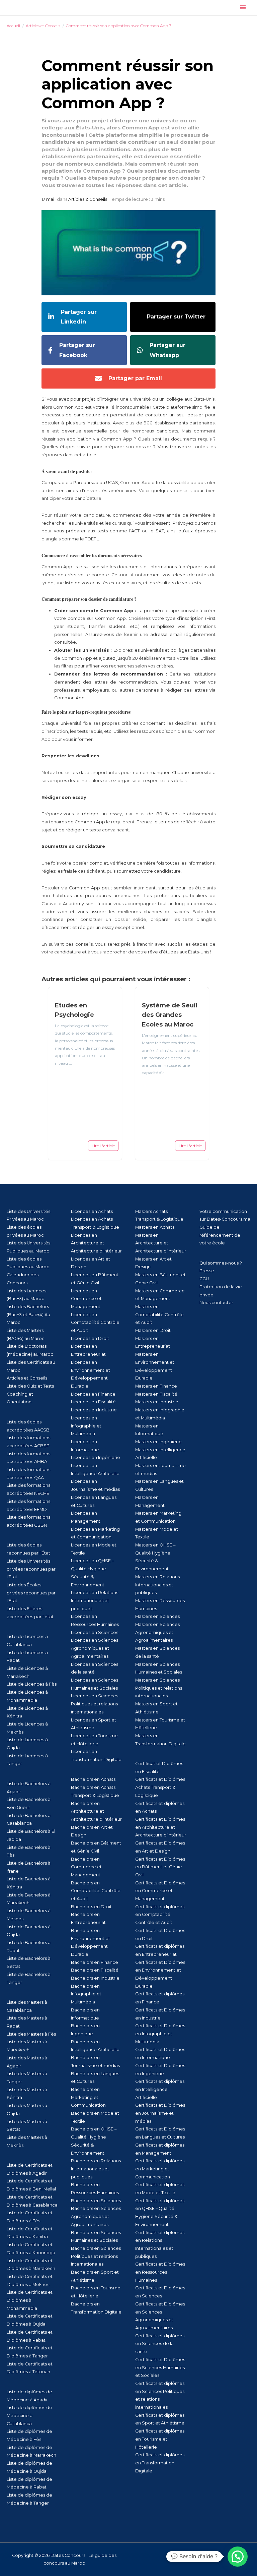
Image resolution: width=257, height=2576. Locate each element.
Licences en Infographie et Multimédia (86, 1426)
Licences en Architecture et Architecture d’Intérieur (96, 1243)
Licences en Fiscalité (93, 1402)
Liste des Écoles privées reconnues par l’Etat (31, 1593)
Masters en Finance (156, 1386)
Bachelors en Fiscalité (95, 1970)
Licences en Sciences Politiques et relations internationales (95, 1704)
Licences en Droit (90, 1338)
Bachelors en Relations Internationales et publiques (96, 2169)
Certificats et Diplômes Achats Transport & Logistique (160, 1787)
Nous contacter (216, 1303)
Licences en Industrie (94, 1410)
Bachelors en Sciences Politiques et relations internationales (96, 2256)
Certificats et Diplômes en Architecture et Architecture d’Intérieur (161, 1827)
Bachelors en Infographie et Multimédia (86, 1994)
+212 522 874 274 (193, 2559)
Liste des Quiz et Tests (30, 1386)
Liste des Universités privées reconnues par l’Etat (31, 1569)
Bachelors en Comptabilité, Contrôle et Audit (96, 1891)
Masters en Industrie (157, 1402)
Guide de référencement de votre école (220, 1235)
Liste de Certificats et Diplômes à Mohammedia (30, 2300)
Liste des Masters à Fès (31, 2034)
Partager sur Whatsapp (167, 350)
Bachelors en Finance (95, 1962)
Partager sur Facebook (77, 350)
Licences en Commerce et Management (86, 1299)
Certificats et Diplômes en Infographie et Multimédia (160, 2034)
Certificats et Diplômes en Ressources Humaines (160, 2272)
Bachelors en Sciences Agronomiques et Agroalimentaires (96, 2216)
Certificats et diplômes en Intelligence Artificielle (160, 2089)
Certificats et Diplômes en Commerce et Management (160, 1891)
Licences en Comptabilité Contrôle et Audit (95, 1323)
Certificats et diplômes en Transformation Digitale (160, 2463)
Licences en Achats (92, 1211)
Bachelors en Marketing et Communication (88, 2097)
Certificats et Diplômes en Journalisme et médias (160, 2113)
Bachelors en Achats (93, 1779)
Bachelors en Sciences (96, 2201)
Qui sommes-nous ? (221, 1263)
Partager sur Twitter (176, 317)
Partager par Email (135, 378)
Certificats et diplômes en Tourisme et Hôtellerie (160, 2439)
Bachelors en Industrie (95, 1978)
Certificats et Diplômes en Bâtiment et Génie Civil (160, 1867)
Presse (207, 1271)
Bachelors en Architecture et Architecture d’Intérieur (96, 1811)
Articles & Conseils (88, 199)
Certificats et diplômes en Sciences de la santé (160, 2344)
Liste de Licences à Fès (32, 1684)
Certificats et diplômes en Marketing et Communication (160, 2169)
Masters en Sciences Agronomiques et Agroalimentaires (157, 1632)
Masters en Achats (155, 1227)
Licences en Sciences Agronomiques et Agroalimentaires (95, 1648)
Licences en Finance (93, 1394)
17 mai (48, 199)
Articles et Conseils (27, 1378)
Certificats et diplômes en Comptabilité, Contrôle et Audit (160, 1915)
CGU (204, 1279)
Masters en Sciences (157, 1616)
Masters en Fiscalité (156, 1394)
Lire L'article (103, 1146)
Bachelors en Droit (91, 1907)
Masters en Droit (153, 1330)
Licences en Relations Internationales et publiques (95, 1600)
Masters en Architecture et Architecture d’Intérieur (161, 1243)
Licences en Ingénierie (96, 1457)
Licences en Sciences (95, 1632)
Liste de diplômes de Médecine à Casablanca (29, 2415)
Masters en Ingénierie (158, 1442)
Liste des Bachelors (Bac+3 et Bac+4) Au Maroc (28, 1314)
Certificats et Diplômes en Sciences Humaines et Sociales (160, 2367)
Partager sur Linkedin (79, 317)
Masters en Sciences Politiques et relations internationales (159, 1688)
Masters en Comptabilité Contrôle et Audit (159, 1314)
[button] (238, 2557)
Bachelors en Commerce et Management (86, 1867)
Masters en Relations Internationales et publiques (157, 1585)
